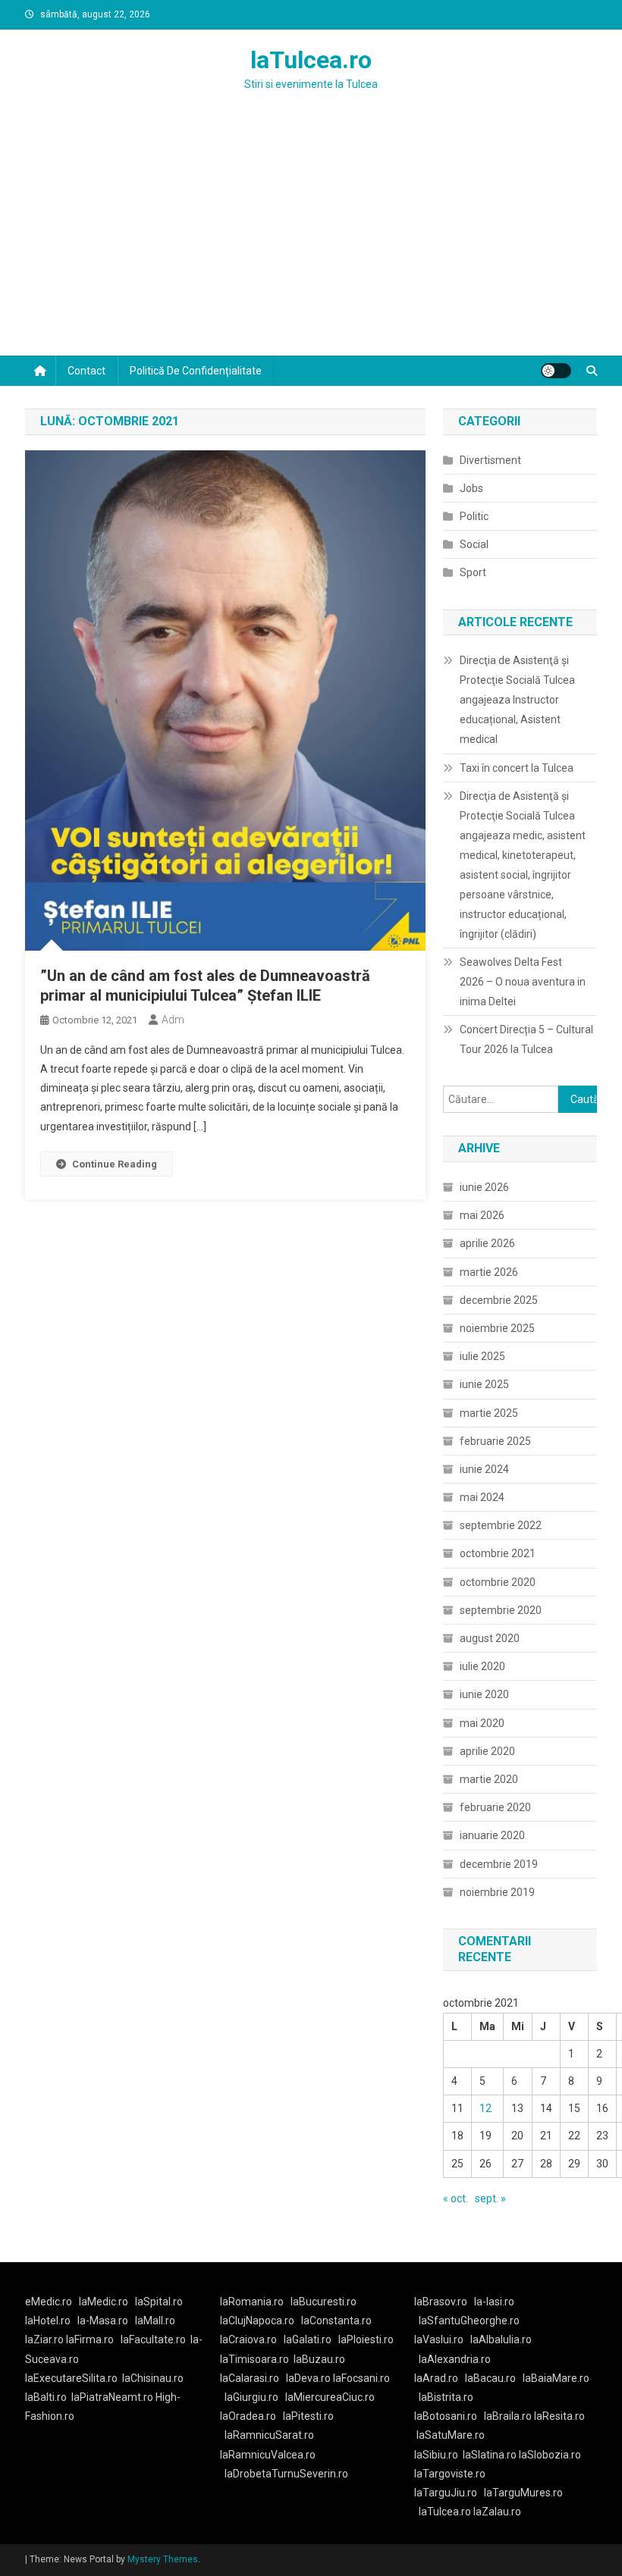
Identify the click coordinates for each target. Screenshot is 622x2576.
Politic (474, 516)
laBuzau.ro (319, 2359)
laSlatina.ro (490, 2455)
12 (485, 2108)
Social (474, 544)
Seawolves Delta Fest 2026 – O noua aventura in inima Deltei (523, 982)
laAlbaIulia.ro (501, 2339)
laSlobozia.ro (550, 2455)
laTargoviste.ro (450, 2474)
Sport (473, 572)
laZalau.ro (497, 2512)
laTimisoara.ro (254, 2359)
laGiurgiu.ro (255, 2397)
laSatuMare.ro (451, 2435)
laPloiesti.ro (366, 2339)
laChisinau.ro (153, 2378)
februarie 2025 (495, 1441)
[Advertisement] (311, 242)
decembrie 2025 (499, 1300)
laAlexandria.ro (455, 2359)
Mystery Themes (163, 2559)
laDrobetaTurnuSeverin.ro (286, 2474)
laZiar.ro (46, 2339)
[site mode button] (556, 371)
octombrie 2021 (498, 1553)
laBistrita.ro (446, 2397)
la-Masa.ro (103, 2321)
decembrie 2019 (499, 1864)
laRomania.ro (252, 2302)
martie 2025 (489, 1413)
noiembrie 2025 (497, 1328)
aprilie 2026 (487, 1243)
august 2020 (490, 1638)
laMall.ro (155, 2321)
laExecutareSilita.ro (71, 2378)
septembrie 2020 (501, 1610)
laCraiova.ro (248, 2339)
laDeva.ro (308, 2378)
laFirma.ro (90, 2339)
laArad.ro (436, 2378)
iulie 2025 (482, 1356)
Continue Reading (115, 1164)
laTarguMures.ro (523, 2493)
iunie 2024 (484, 1469)
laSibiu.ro (436, 2455)
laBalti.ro (46, 2397)
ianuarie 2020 (492, 1835)
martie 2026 (489, 1272)
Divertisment (490, 460)
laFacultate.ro (153, 2339)
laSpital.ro (159, 2302)
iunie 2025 (484, 1384)
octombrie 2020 (498, 1582)
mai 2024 (482, 1497)
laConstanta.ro (336, 2321)
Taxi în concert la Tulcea (517, 768)
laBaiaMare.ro (556, 2378)
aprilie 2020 (487, 1751)
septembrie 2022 (501, 1525)
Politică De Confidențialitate (196, 371)
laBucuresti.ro (324, 2302)
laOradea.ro (248, 2416)
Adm (173, 1020)
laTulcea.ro (311, 60)
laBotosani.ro (446, 2416)
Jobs (471, 488)
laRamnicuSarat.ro (269, 2435)
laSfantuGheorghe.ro (469, 2321)
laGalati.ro (308, 2339)
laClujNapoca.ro (257, 2321)
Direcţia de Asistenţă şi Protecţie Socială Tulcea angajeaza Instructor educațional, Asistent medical (517, 700)
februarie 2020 (495, 1807)
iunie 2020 (484, 1694)
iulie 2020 (482, 1666)
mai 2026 (482, 1215)
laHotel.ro (48, 2321)
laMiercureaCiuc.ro (330, 2397)
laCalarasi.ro (250, 2378)
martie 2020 (489, 1779)
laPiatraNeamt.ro (112, 2397)
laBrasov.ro (441, 2302)
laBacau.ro (490, 2378)
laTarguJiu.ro (449, 2493)
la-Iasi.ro (494, 2302)
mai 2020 (482, 1723)
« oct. (456, 2198)
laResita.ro (559, 2416)
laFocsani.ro (360, 2378)
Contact (86, 371)
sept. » (490, 2198)
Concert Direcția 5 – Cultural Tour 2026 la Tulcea (526, 1039)
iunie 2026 (484, 1187)
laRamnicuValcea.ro (268, 2455)
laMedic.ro (105, 2302)
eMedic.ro (49, 2302)
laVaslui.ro (442, 2339)
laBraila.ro (508, 2416)
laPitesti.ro (308, 2416)
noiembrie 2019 (497, 1892)
